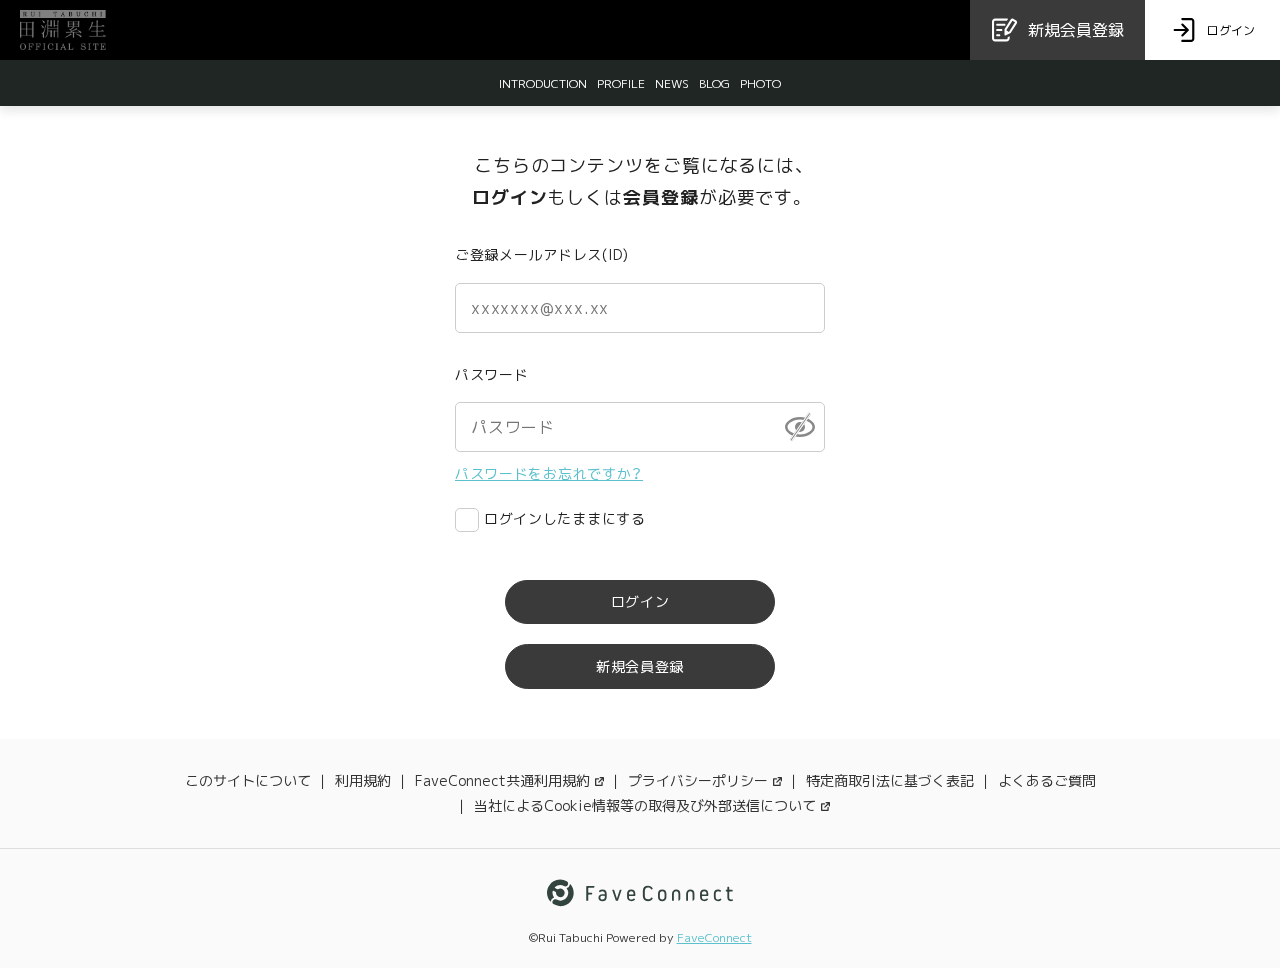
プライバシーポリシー (698, 780)
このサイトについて (248, 780)
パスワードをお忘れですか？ (549, 473)
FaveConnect (714, 937)
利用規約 (363, 780)
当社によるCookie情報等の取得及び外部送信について (645, 805)
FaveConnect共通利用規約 (502, 780)
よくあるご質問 (1047, 780)
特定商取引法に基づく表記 (890, 780)
